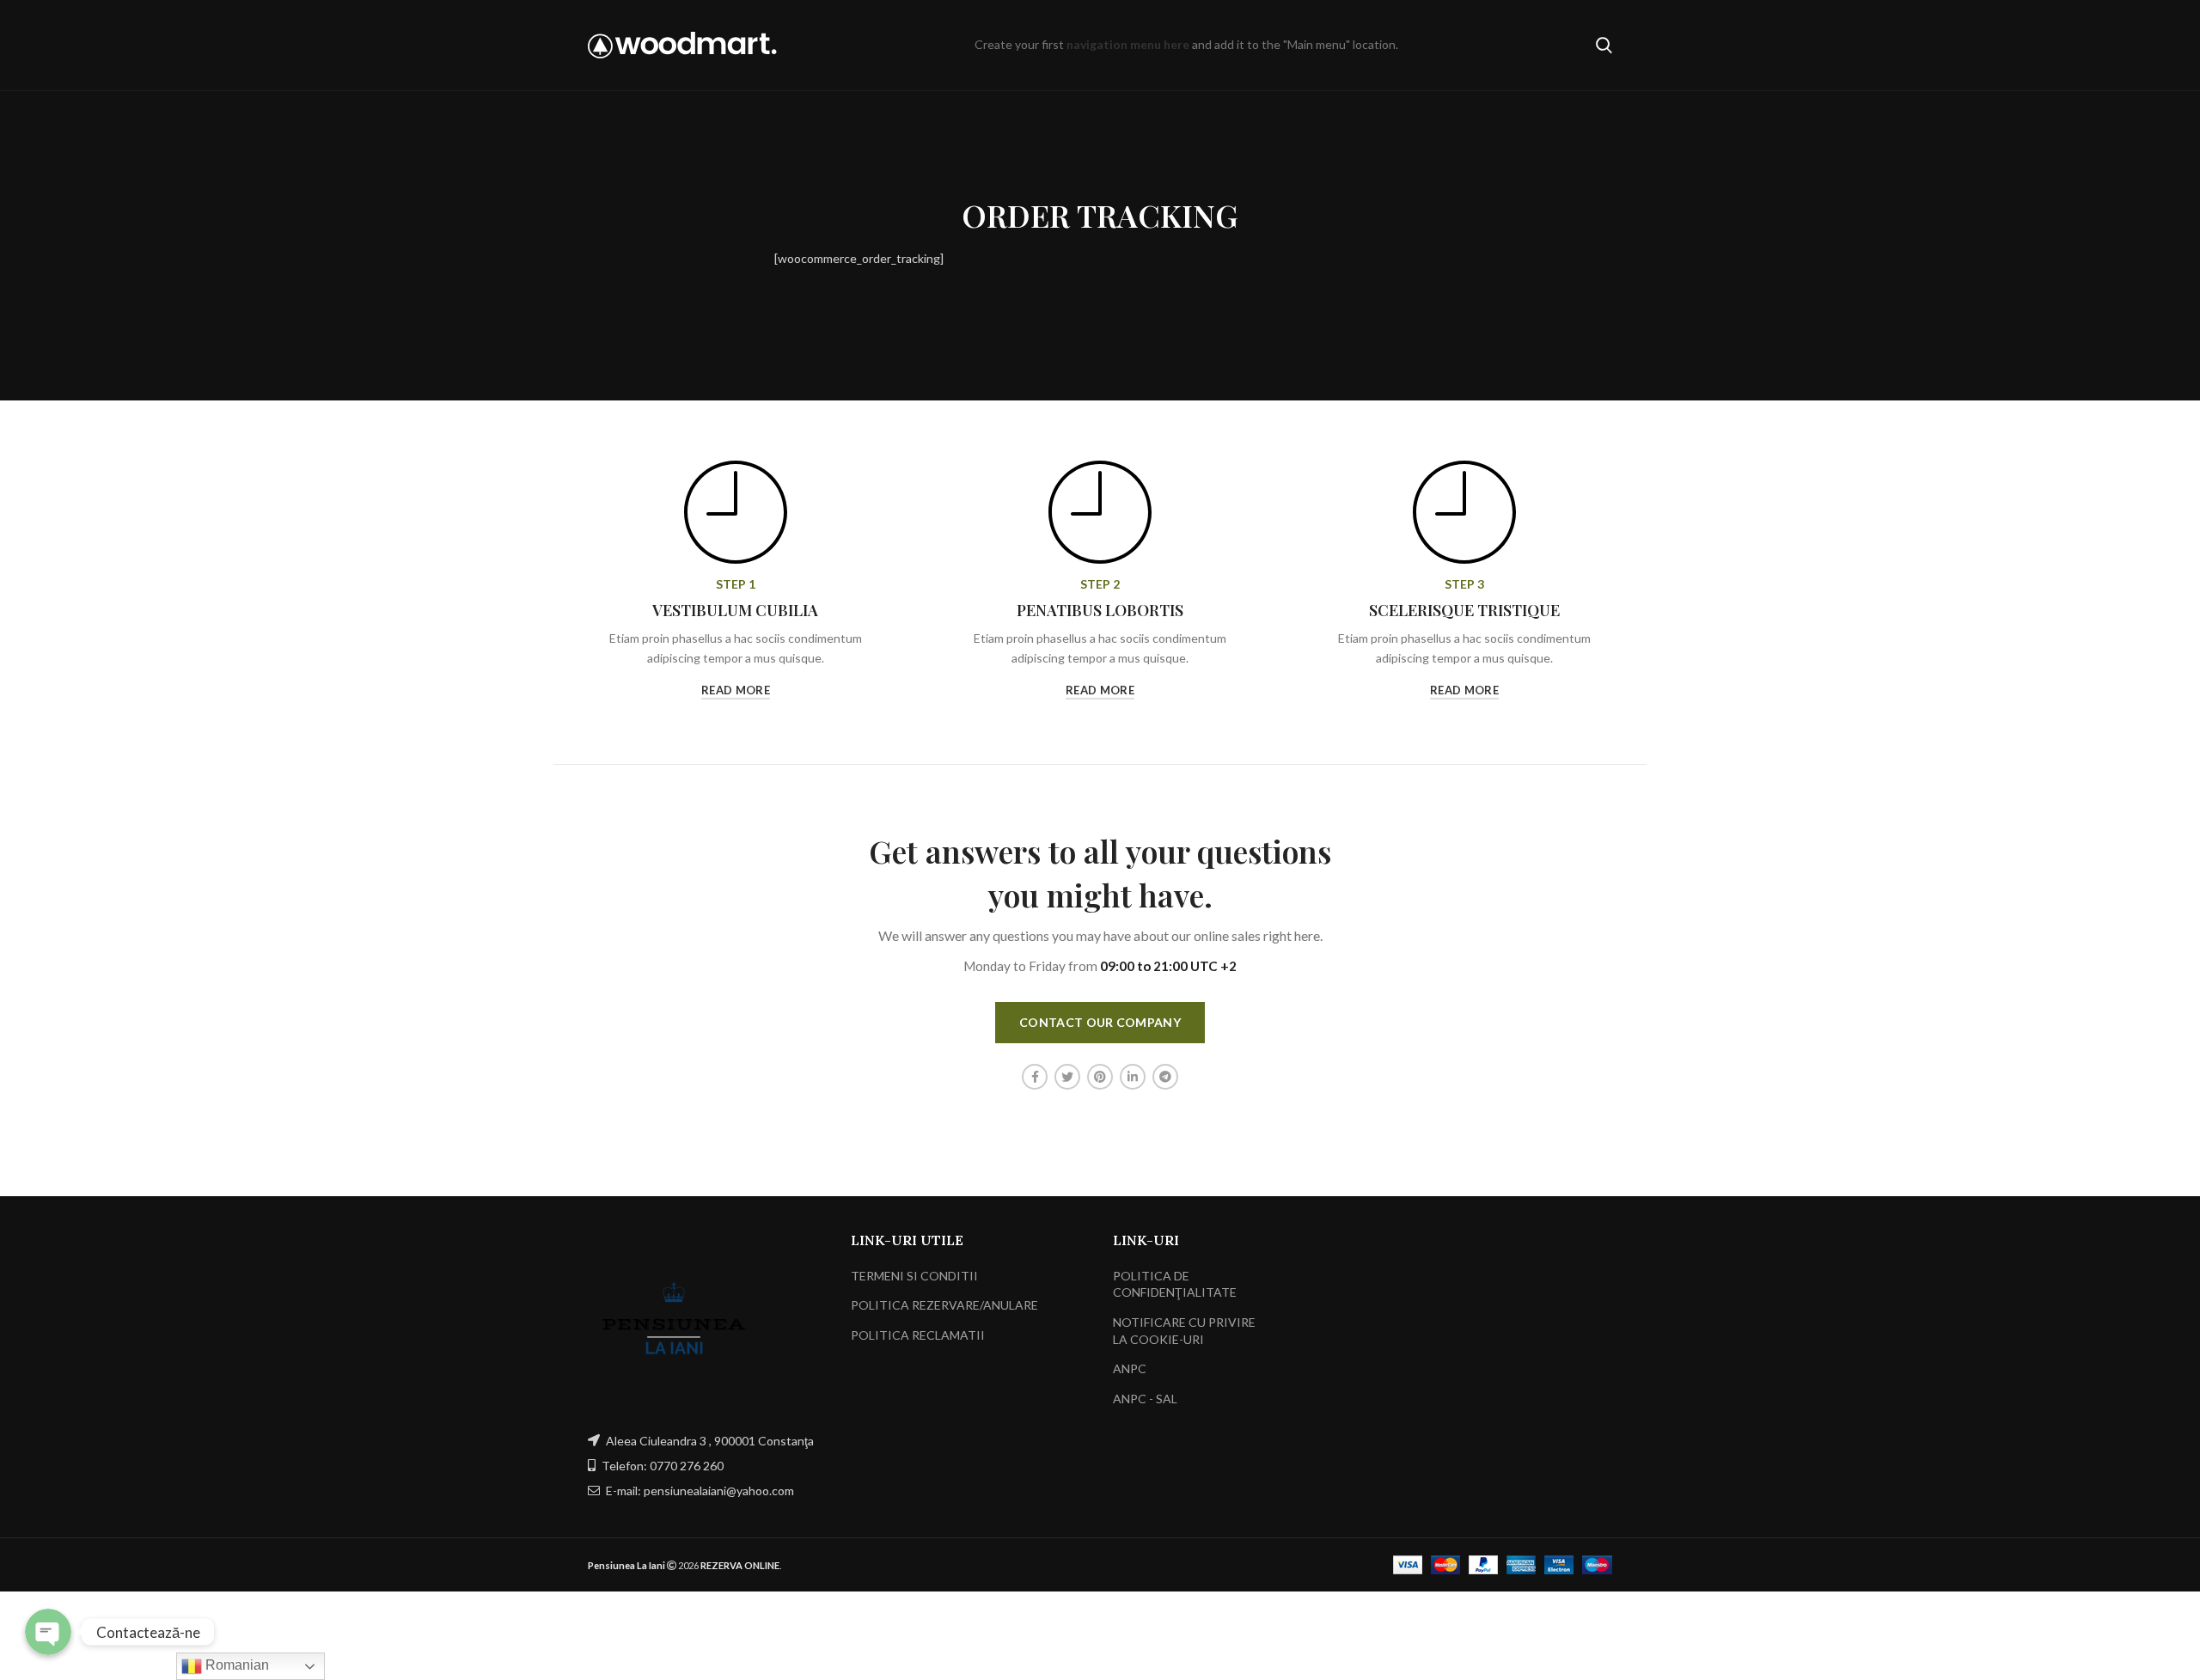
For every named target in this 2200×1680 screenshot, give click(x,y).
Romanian (235, 1665)
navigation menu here (1128, 44)
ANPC (1130, 1368)
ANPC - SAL (1145, 1399)
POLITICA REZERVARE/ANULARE (944, 1305)
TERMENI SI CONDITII (914, 1276)
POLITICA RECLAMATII (918, 1335)
